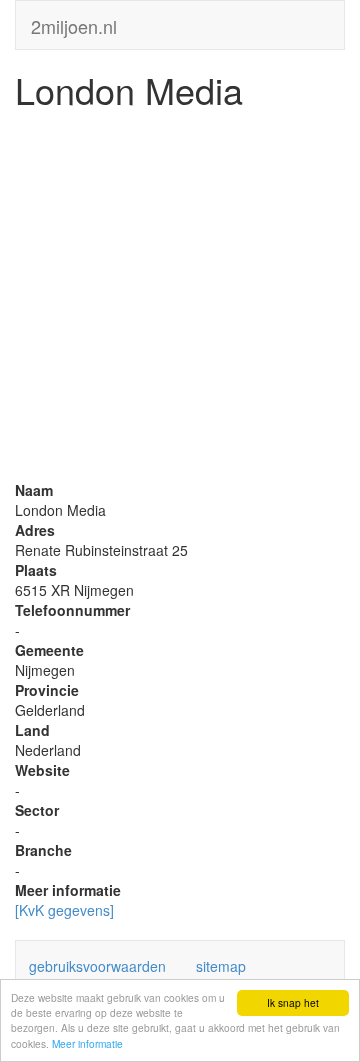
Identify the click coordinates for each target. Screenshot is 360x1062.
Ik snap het (293, 1002)
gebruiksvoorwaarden (97, 966)
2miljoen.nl (74, 22)
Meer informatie (87, 1043)
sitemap (221, 966)
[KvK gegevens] (64, 910)
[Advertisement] (180, 300)
